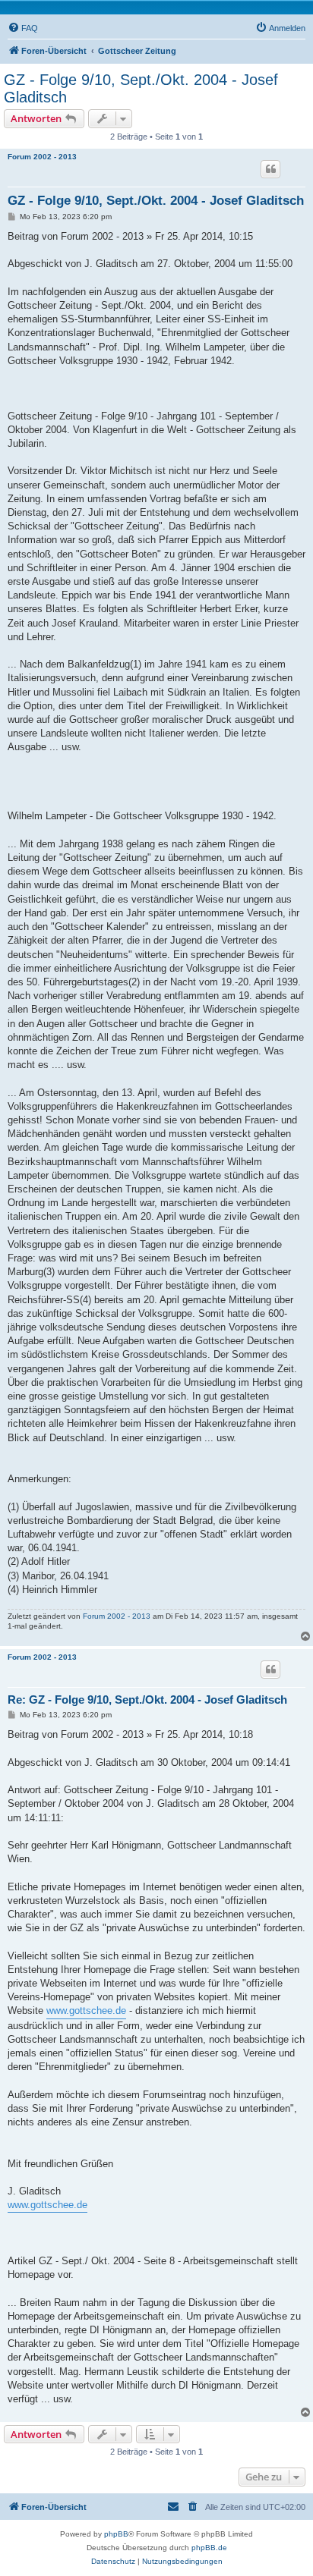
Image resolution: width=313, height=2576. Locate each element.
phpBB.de (209, 2548)
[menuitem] (23, 28)
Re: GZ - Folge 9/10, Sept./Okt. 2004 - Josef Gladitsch (147, 1700)
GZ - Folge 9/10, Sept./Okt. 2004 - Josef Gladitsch (141, 88)
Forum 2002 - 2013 (42, 157)
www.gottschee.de (86, 2011)
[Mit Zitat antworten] (270, 169)
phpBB (116, 2534)
